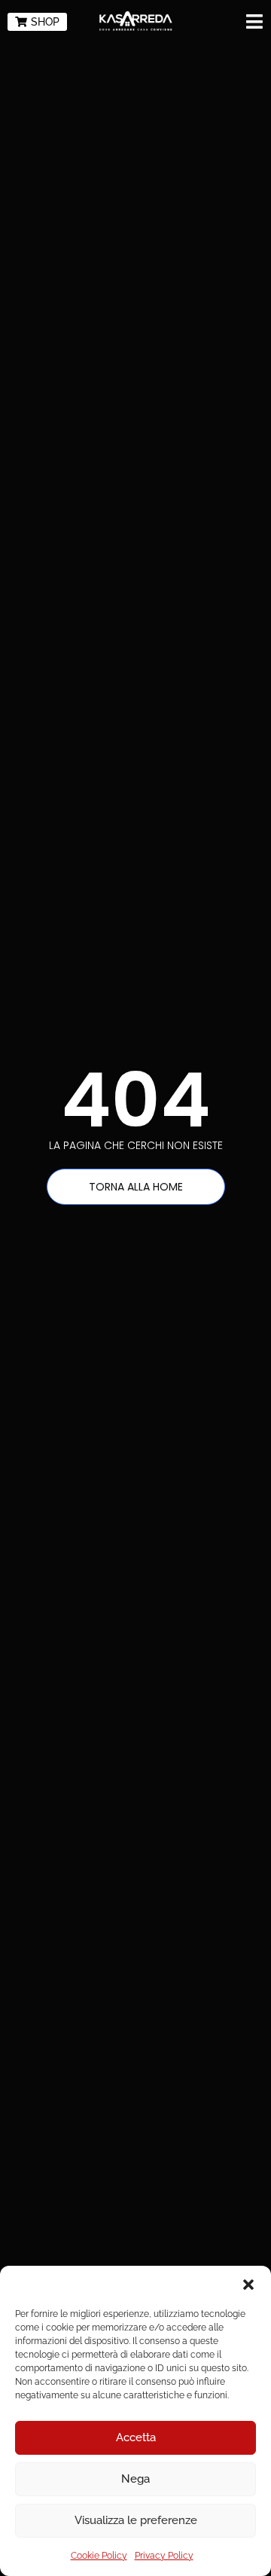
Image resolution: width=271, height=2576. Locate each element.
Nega (135, 2479)
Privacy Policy (164, 2556)
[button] (248, 2285)
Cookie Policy (99, 2556)
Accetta (136, 2437)
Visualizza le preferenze (136, 2520)
